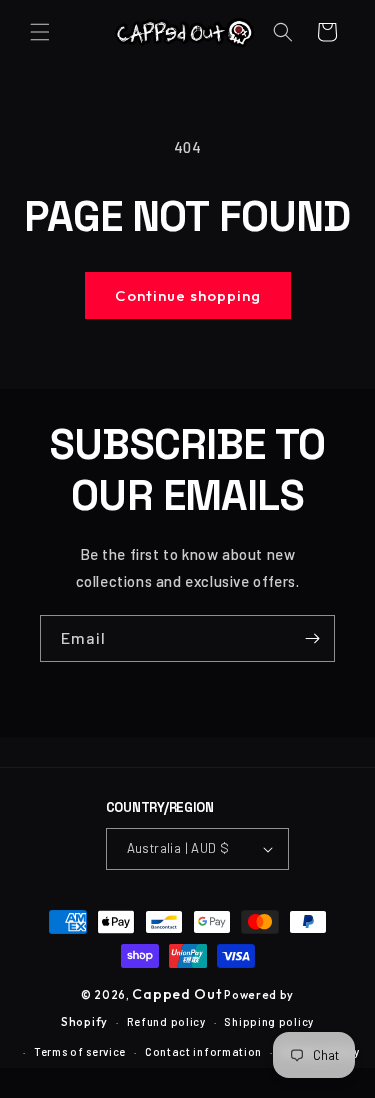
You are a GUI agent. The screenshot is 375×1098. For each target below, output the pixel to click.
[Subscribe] (312, 638)
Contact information (203, 1051)
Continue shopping (188, 295)
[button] (40, 32)
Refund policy (166, 1021)
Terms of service (80, 1051)
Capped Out (176, 994)
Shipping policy (269, 1021)
